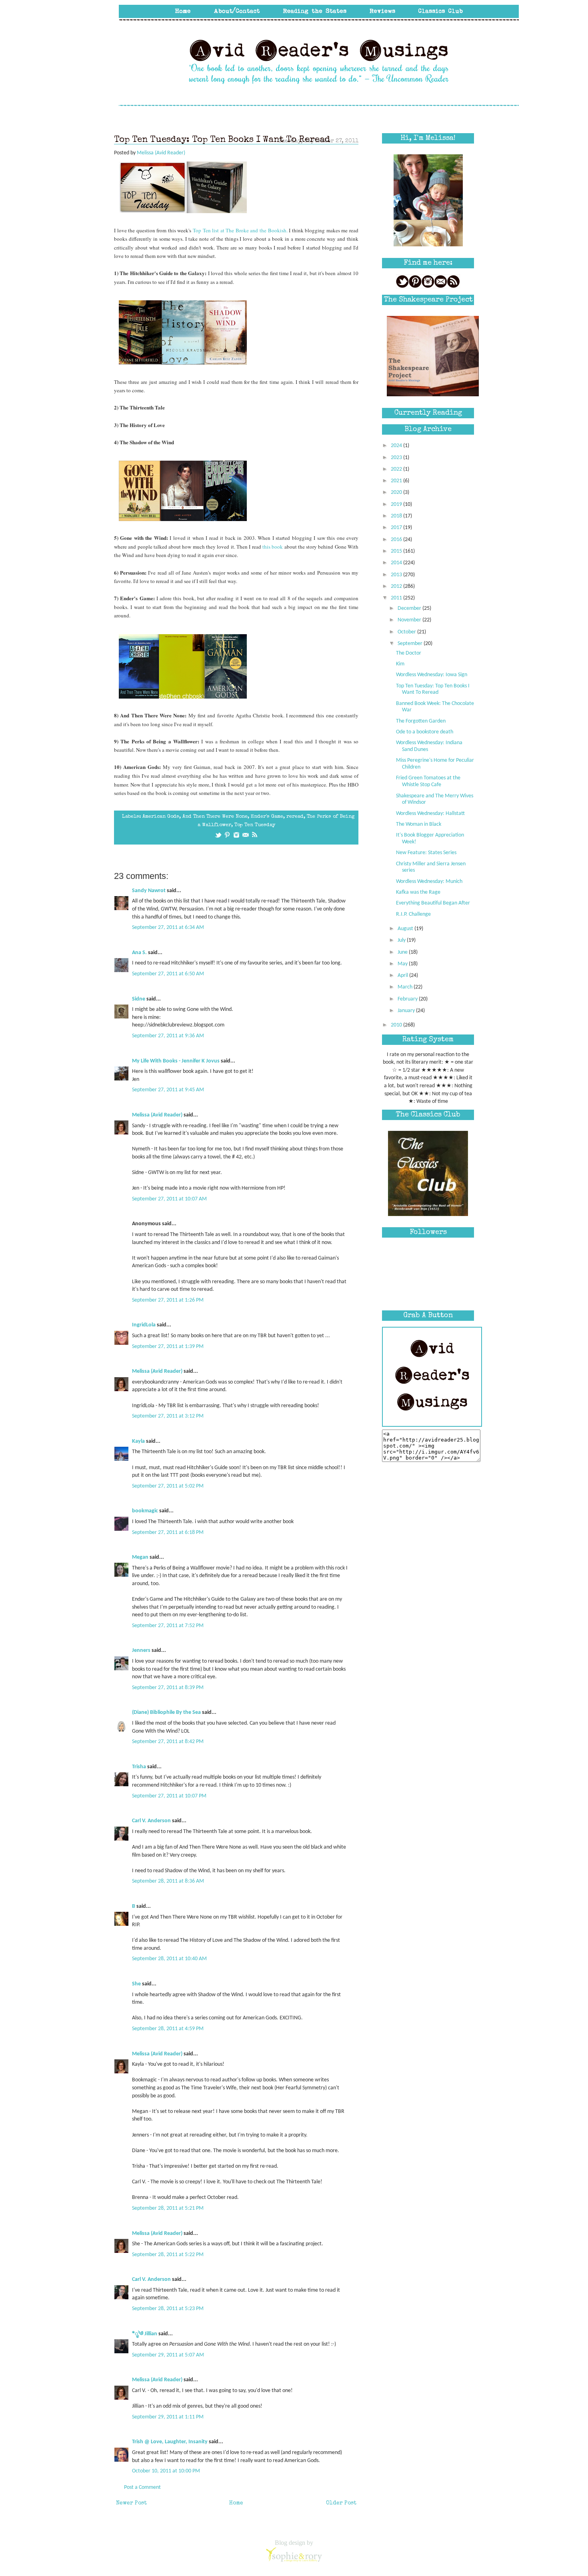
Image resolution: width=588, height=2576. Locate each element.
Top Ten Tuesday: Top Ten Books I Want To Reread (433, 689)
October (407, 632)
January (407, 1011)
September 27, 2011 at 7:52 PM (168, 1626)
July (402, 940)
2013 (397, 575)
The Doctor (409, 653)
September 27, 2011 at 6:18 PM (168, 1533)
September (411, 644)
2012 (397, 586)
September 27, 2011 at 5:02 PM (168, 1486)
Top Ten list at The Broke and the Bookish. (241, 230)
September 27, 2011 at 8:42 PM (168, 1742)
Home (236, 2503)
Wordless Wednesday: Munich (429, 882)
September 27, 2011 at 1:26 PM (168, 1300)
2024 (397, 446)
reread (295, 817)
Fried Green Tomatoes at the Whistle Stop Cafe (428, 781)
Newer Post (131, 2503)
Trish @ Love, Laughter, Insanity (170, 2442)
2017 (397, 528)
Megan (140, 1557)
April (403, 975)
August (406, 929)
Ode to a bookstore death (425, 732)
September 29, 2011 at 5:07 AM (168, 2355)
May (403, 964)
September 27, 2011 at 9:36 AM (168, 1036)
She (136, 1984)
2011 (397, 598)
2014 (397, 563)
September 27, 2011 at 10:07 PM (169, 1796)
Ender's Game (267, 817)
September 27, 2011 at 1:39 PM (168, 1347)
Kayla (138, 1441)
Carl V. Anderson (151, 1821)
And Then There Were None (215, 817)
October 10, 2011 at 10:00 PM (166, 2471)
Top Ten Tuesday (255, 825)
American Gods (161, 817)
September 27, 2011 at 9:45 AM (168, 1090)
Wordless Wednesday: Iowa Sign (432, 675)
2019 (397, 504)
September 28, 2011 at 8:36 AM (168, 1881)
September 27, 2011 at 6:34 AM (168, 928)
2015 (397, 551)
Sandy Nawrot (149, 891)
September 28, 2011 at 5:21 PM (168, 2208)
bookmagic (145, 1511)
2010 (397, 1025)
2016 (397, 540)
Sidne (139, 999)
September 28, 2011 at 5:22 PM (168, 2255)
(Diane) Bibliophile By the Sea (166, 1712)
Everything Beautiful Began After (433, 903)
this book (273, 547)
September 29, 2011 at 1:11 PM (168, 2417)
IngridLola (144, 1325)
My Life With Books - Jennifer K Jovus (176, 1061)
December (410, 608)
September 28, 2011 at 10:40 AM (169, 1959)
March (406, 987)
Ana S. (139, 953)
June (403, 952)
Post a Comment (142, 2487)
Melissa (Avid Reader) (157, 1115)
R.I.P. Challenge (413, 914)
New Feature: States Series (426, 853)
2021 (397, 481)
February (408, 999)
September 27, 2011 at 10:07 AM (169, 1199)
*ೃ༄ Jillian (145, 2334)
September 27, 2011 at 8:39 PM (168, 1688)
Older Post (341, 2503)
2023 (397, 458)
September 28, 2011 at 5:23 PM (168, 2309)
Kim (400, 664)
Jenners (141, 1650)
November (410, 620)
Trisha (139, 1767)
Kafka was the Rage (418, 892)
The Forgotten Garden (421, 721)
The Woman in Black (419, 824)
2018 (397, 516)
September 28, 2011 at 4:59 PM (168, 2029)
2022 (397, 469)
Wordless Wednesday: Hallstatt (430, 814)
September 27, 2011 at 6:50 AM (168, 974)
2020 (397, 492)
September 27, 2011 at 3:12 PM (168, 1416)
